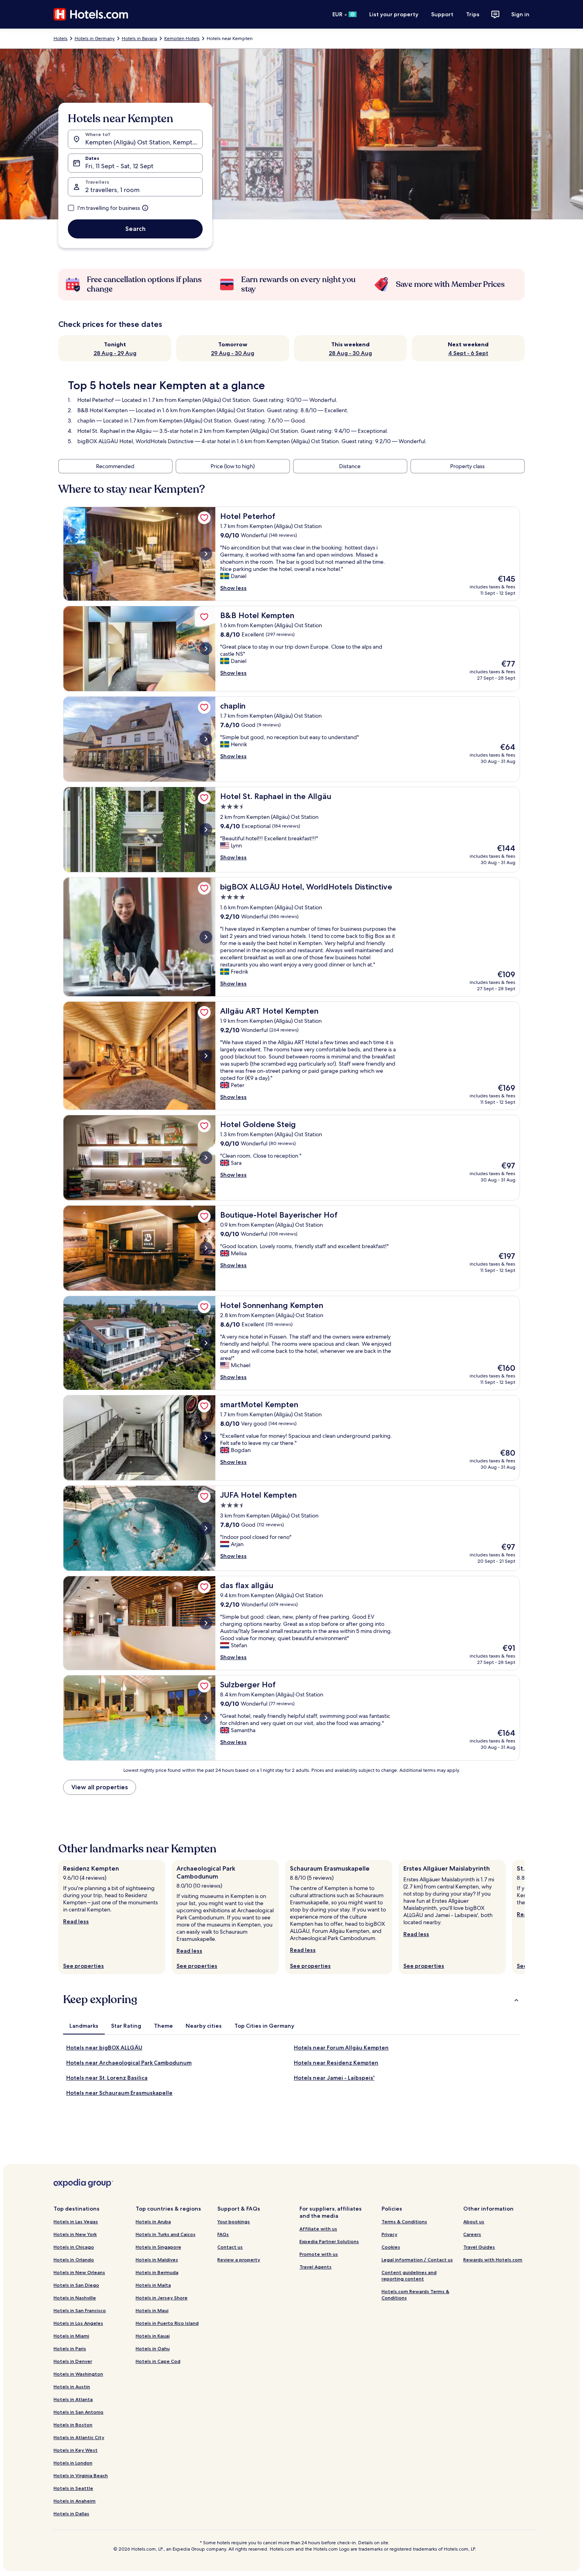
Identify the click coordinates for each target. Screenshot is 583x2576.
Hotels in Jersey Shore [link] (162, 2298)
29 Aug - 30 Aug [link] (233, 353)
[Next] (525, 1917)
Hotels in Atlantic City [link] (79, 2437)
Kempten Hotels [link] (182, 38)
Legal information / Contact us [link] (417, 2260)
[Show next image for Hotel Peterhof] (206, 554)
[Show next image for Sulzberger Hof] (206, 1718)
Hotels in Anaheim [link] (75, 2501)
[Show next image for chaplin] (206, 739)
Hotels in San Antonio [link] (79, 2412)
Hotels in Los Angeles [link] (78, 2323)
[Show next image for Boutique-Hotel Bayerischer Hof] (206, 1248)
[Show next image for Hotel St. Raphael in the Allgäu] (206, 830)
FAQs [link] (223, 2234)
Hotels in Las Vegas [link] (76, 2222)
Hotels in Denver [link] (73, 2361)
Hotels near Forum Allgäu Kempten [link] (341, 2048)
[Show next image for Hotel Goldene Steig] (206, 1158)
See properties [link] (83, 1966)
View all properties (100, 1787)
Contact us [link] (230, 2247)
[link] (204, 518)
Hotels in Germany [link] (95, 38)
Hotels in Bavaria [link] (139, 38)
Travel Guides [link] (479, 2247)
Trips (473, 14)
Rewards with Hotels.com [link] (493, 2260)
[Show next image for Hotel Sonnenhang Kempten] (206, 1343)
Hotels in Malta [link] (153, 2285)
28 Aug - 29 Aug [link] (115, 353)
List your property (394, 14)
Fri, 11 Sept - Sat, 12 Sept (119, 166)
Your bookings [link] (234, 2222)
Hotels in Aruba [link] (153, 2222)
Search (135, 229)
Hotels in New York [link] (75, 2234)
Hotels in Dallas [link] (71, 2514)
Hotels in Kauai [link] (153, 2336)
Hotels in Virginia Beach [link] (81, 2475)
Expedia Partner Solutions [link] (329, 2241)
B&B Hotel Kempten (103, 410)
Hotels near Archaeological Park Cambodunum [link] (129, 2063)
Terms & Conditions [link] (404, 2222)
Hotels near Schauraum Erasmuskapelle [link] (119, 2093)
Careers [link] (472, 2234)
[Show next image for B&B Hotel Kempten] (206, 649)
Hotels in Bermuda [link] (157, 2272)
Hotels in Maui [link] (152, 2310)
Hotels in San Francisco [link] (80, 2310)
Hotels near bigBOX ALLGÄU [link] (104, 2048)
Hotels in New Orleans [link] (79, 2272)
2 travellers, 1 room (112, 190)
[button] (291, 2000)
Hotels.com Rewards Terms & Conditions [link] (415, 2295)
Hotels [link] (60, 38)
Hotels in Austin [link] (72, 2387)
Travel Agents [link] (315, 2267)
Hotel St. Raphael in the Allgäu (114, 431)
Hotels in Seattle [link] (73, 2488)
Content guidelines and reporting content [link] (409, 2275)
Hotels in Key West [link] (76, 2450)
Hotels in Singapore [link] (158, 2247)
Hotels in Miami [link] (71, 2336)
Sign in (520, 14)
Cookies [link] (391, 2247)
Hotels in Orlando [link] (74, 2260)
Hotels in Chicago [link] (74, 2247)
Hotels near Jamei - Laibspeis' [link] (334, 2078)
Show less (233, 588)
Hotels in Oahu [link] (153, 2348)
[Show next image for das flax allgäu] (206, 1623)
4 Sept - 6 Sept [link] (468, 353)
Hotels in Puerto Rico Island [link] (167, 2323)
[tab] (84, 2026)
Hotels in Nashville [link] (75, 2298)
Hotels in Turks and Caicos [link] (166, 2234)
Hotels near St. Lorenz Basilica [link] (107, 2078)
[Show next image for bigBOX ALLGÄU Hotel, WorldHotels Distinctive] (206, 937)
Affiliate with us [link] (318, 2229)
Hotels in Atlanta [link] (73, 2399)
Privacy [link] (389, 2234)
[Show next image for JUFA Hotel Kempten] (206, 1528)
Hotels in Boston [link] (73, 2425)
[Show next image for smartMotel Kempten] (206, 1438)
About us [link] (474, 2222)
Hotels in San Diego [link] (76, 2285)
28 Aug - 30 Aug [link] (350, 353)
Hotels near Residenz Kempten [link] (336, 2063)
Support (442, 14)
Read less (76, 1921)
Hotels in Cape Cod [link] (158, 2361)
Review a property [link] (239, 2260)
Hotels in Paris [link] (70, 2348)
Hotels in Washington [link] (78, 2374)
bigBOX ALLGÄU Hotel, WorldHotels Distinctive (135, 441)
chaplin (86, 421)
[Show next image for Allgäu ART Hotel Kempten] (206, 1056)
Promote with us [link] (319, 2254)
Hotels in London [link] (73, 2463)
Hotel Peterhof (96, 400)
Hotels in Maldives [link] (157, 2260)
